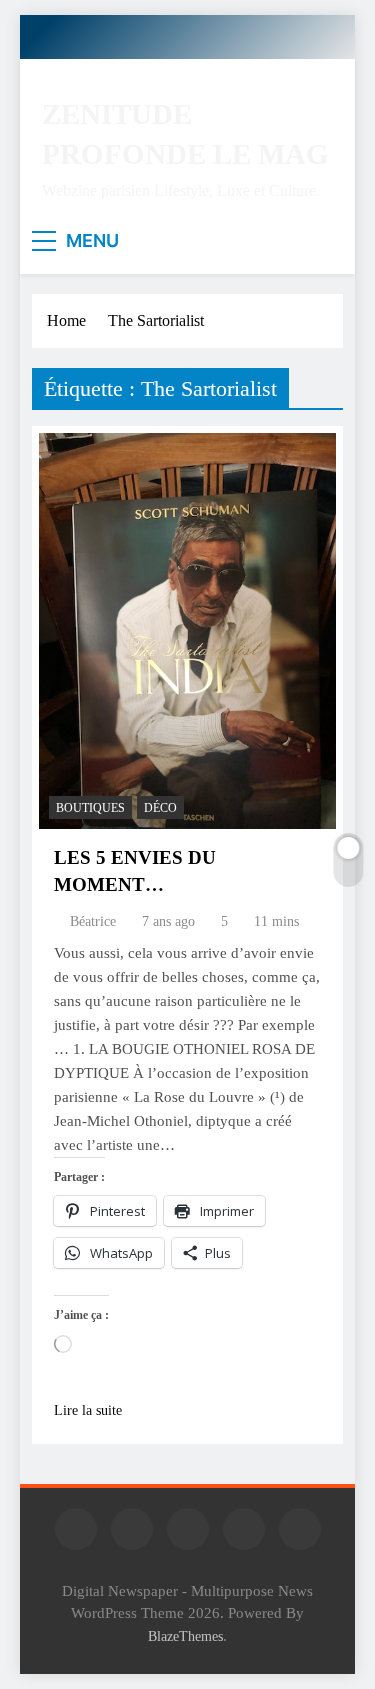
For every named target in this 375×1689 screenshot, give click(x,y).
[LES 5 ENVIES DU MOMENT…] (187, 631)
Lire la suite (88, 1410)
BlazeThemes (185, 1636)
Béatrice (93, 921)
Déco (160, 808)
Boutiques (90, 808)
